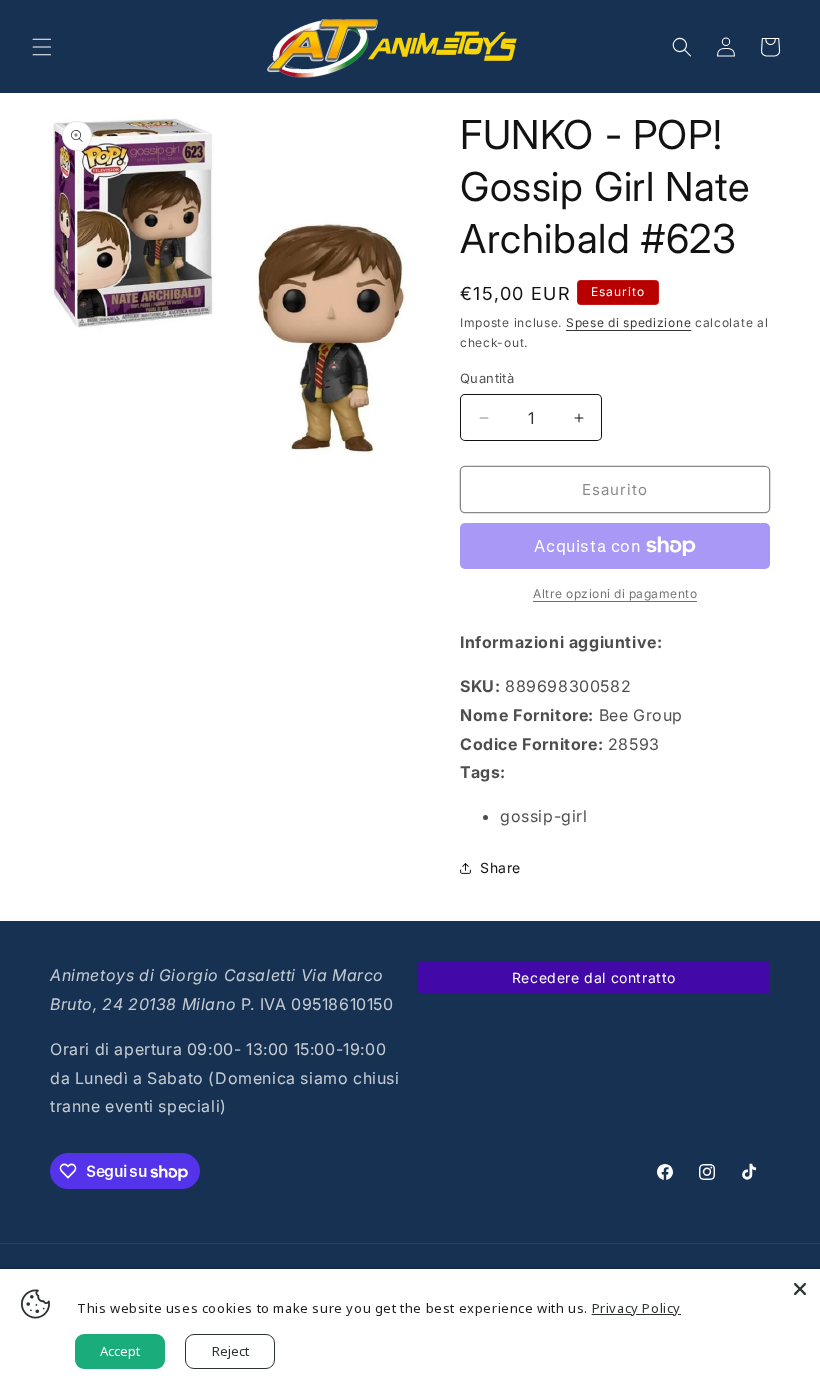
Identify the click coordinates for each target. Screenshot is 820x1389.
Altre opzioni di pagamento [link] (615, 593)
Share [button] (500, 867)
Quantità (487, 378)
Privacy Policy (636, 1308)
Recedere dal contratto (594, 977)
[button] (42, 47)
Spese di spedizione (628, 322)
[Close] (800, 1289)
